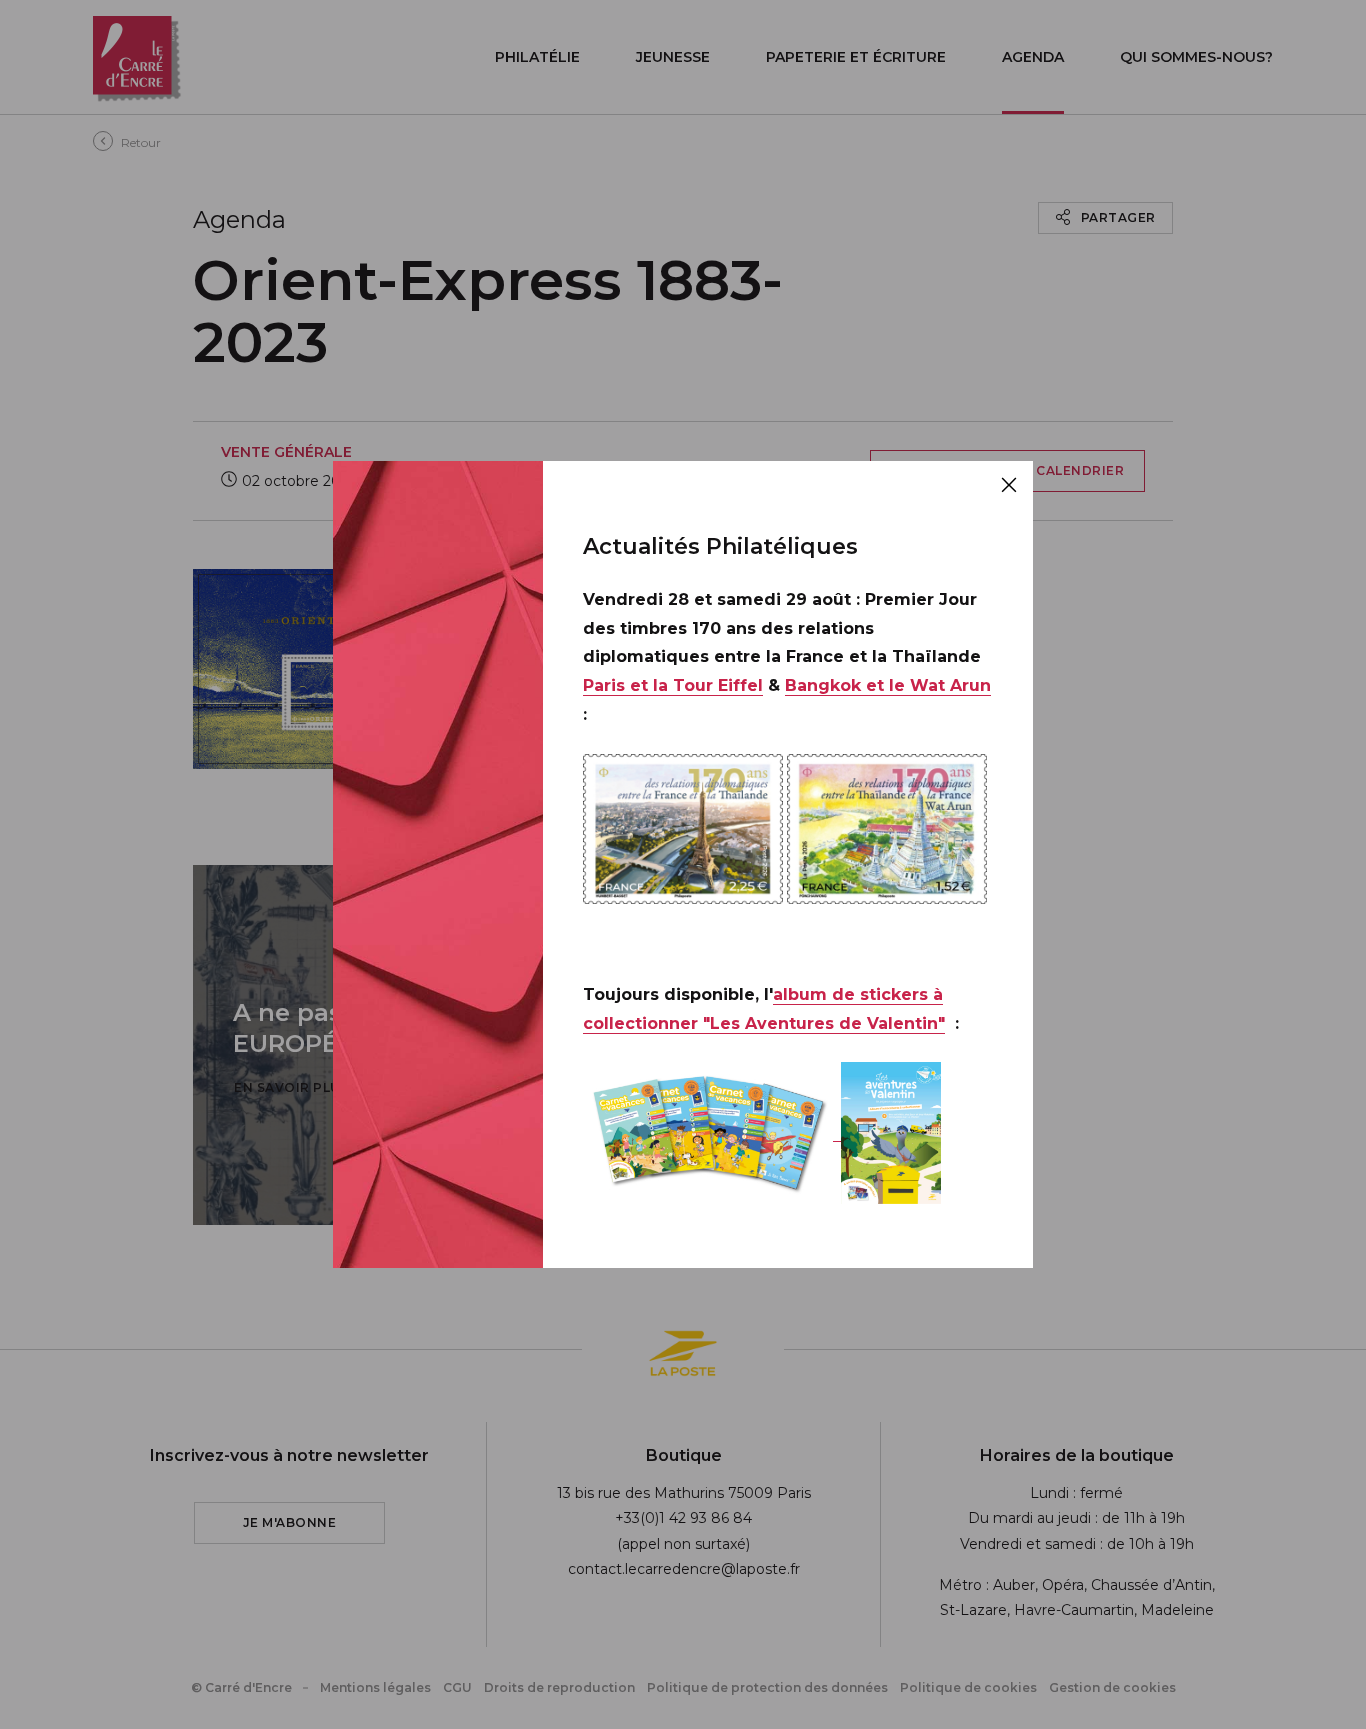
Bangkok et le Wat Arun (888, 685)
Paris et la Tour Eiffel (673, 685)
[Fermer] (1009, 485)
